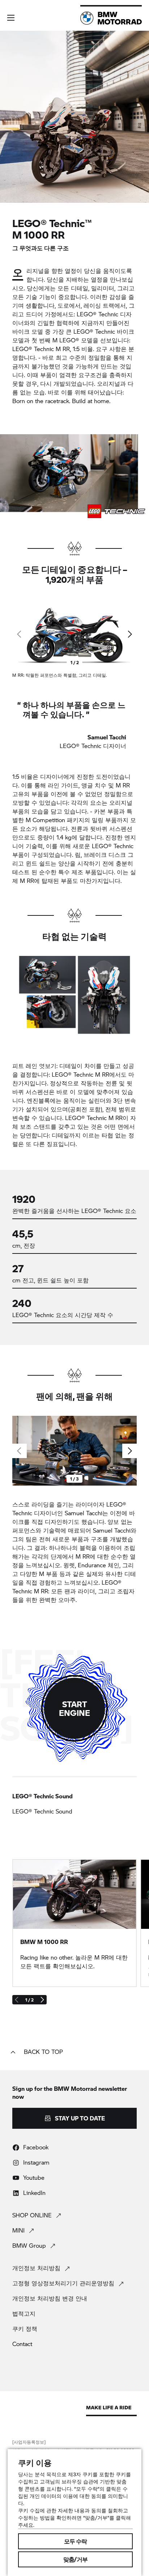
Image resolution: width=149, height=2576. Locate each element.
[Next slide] (129, 634)
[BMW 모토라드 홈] (111, 18)
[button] (11, 18)
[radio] (74, 1804)
